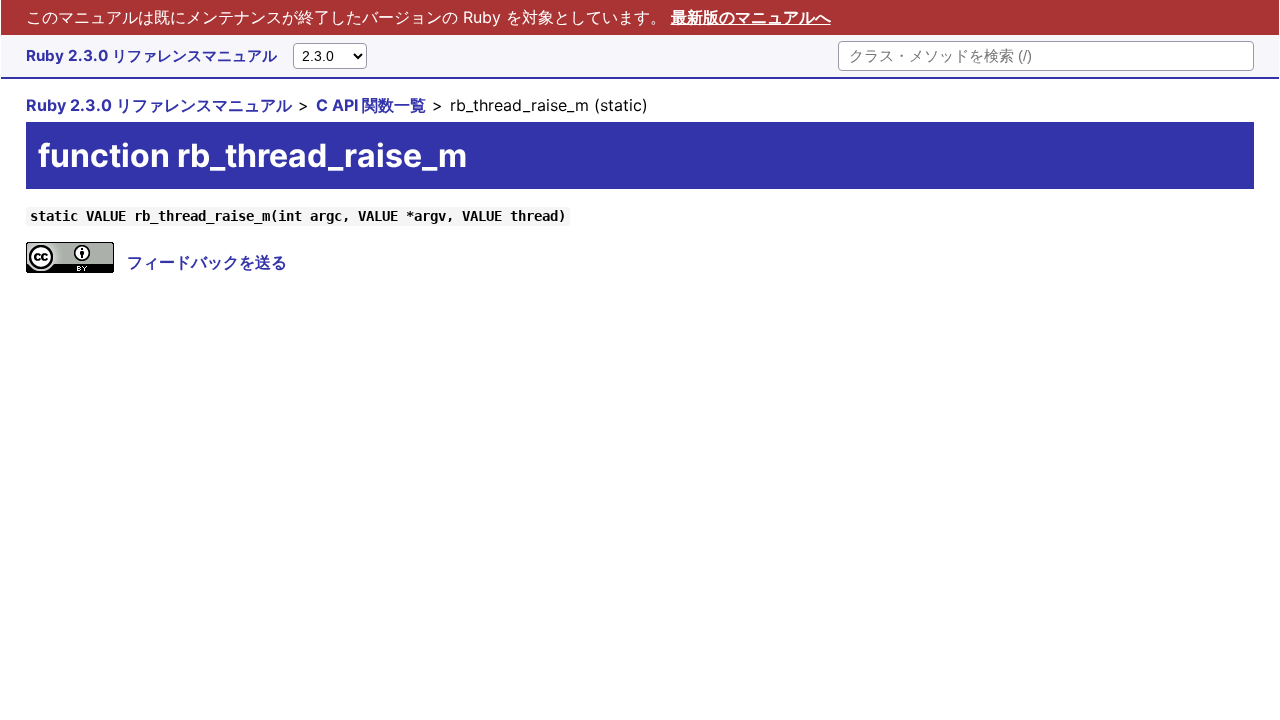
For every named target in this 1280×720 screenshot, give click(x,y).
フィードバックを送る (207, 262)
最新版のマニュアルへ (751, 17)
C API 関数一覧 (371, 105)
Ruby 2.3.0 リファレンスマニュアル (151, 55)
